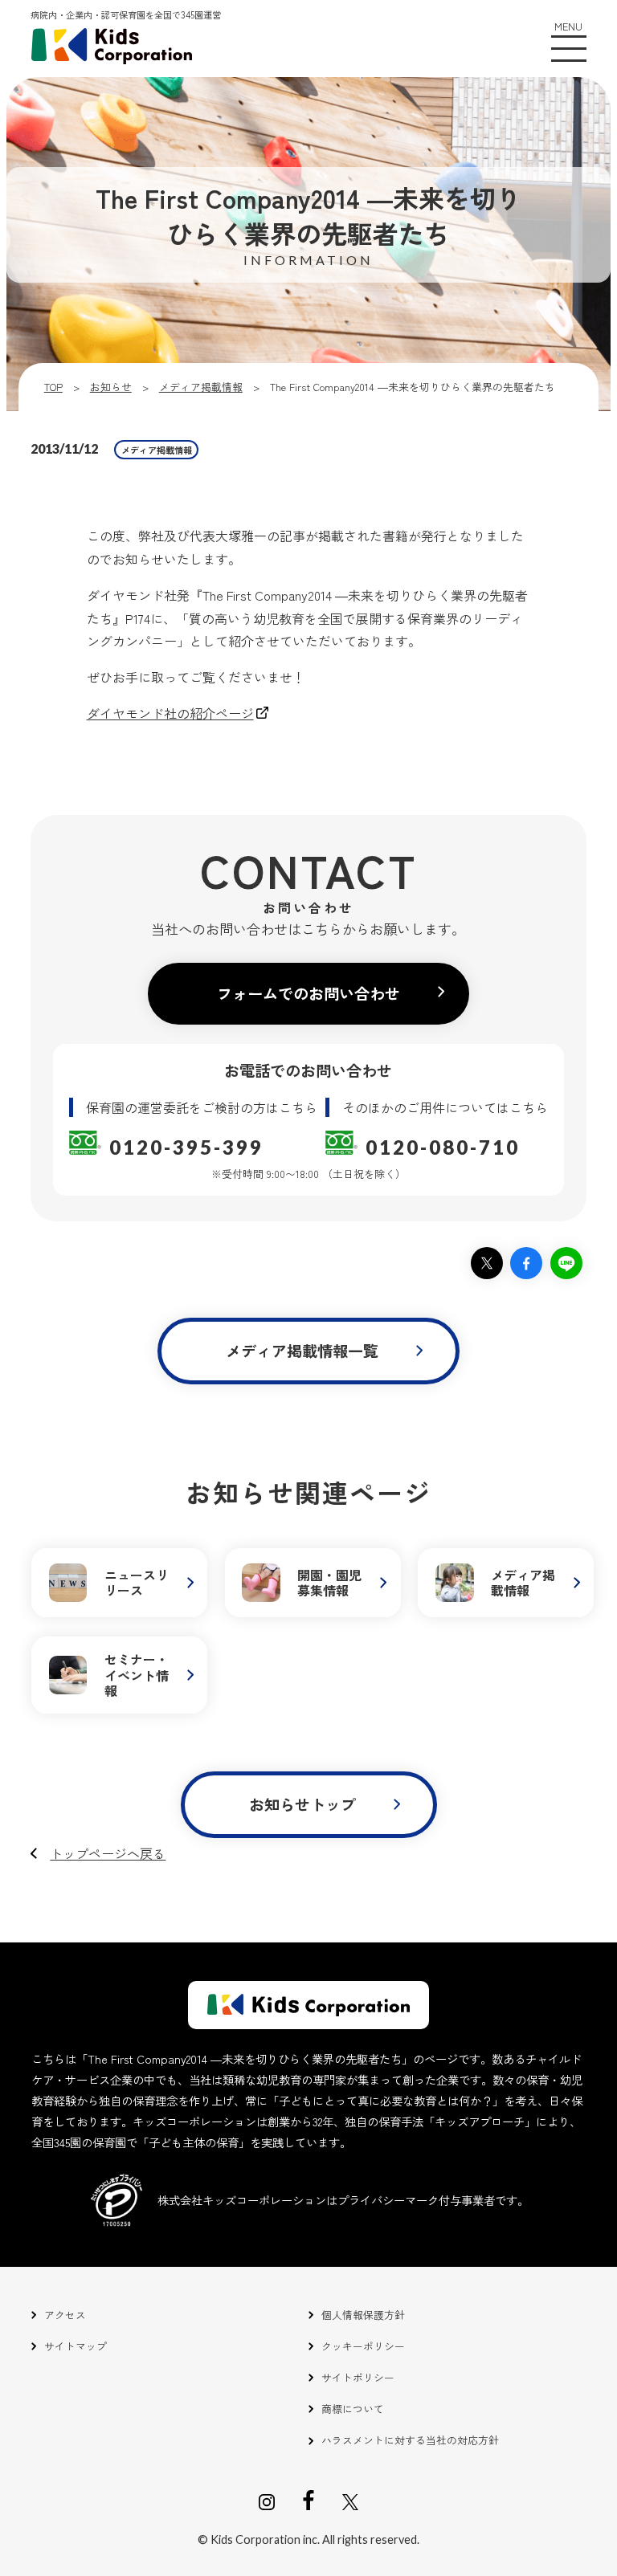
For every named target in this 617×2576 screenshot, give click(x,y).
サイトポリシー (358, 2377)
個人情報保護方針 (363, 2315)
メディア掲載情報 (201, 387)
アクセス (65, 2315)
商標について (353, 2409)
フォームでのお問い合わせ (308, 993)
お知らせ (111, 387)
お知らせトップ (302, 1804)
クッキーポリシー (363, 2346)
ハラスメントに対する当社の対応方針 (410, 2440)
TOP (53, 387)
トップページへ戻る (108, 1853)
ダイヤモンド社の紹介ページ (170, 713)
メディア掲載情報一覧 (302, 1351)
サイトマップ (76, 2346)
